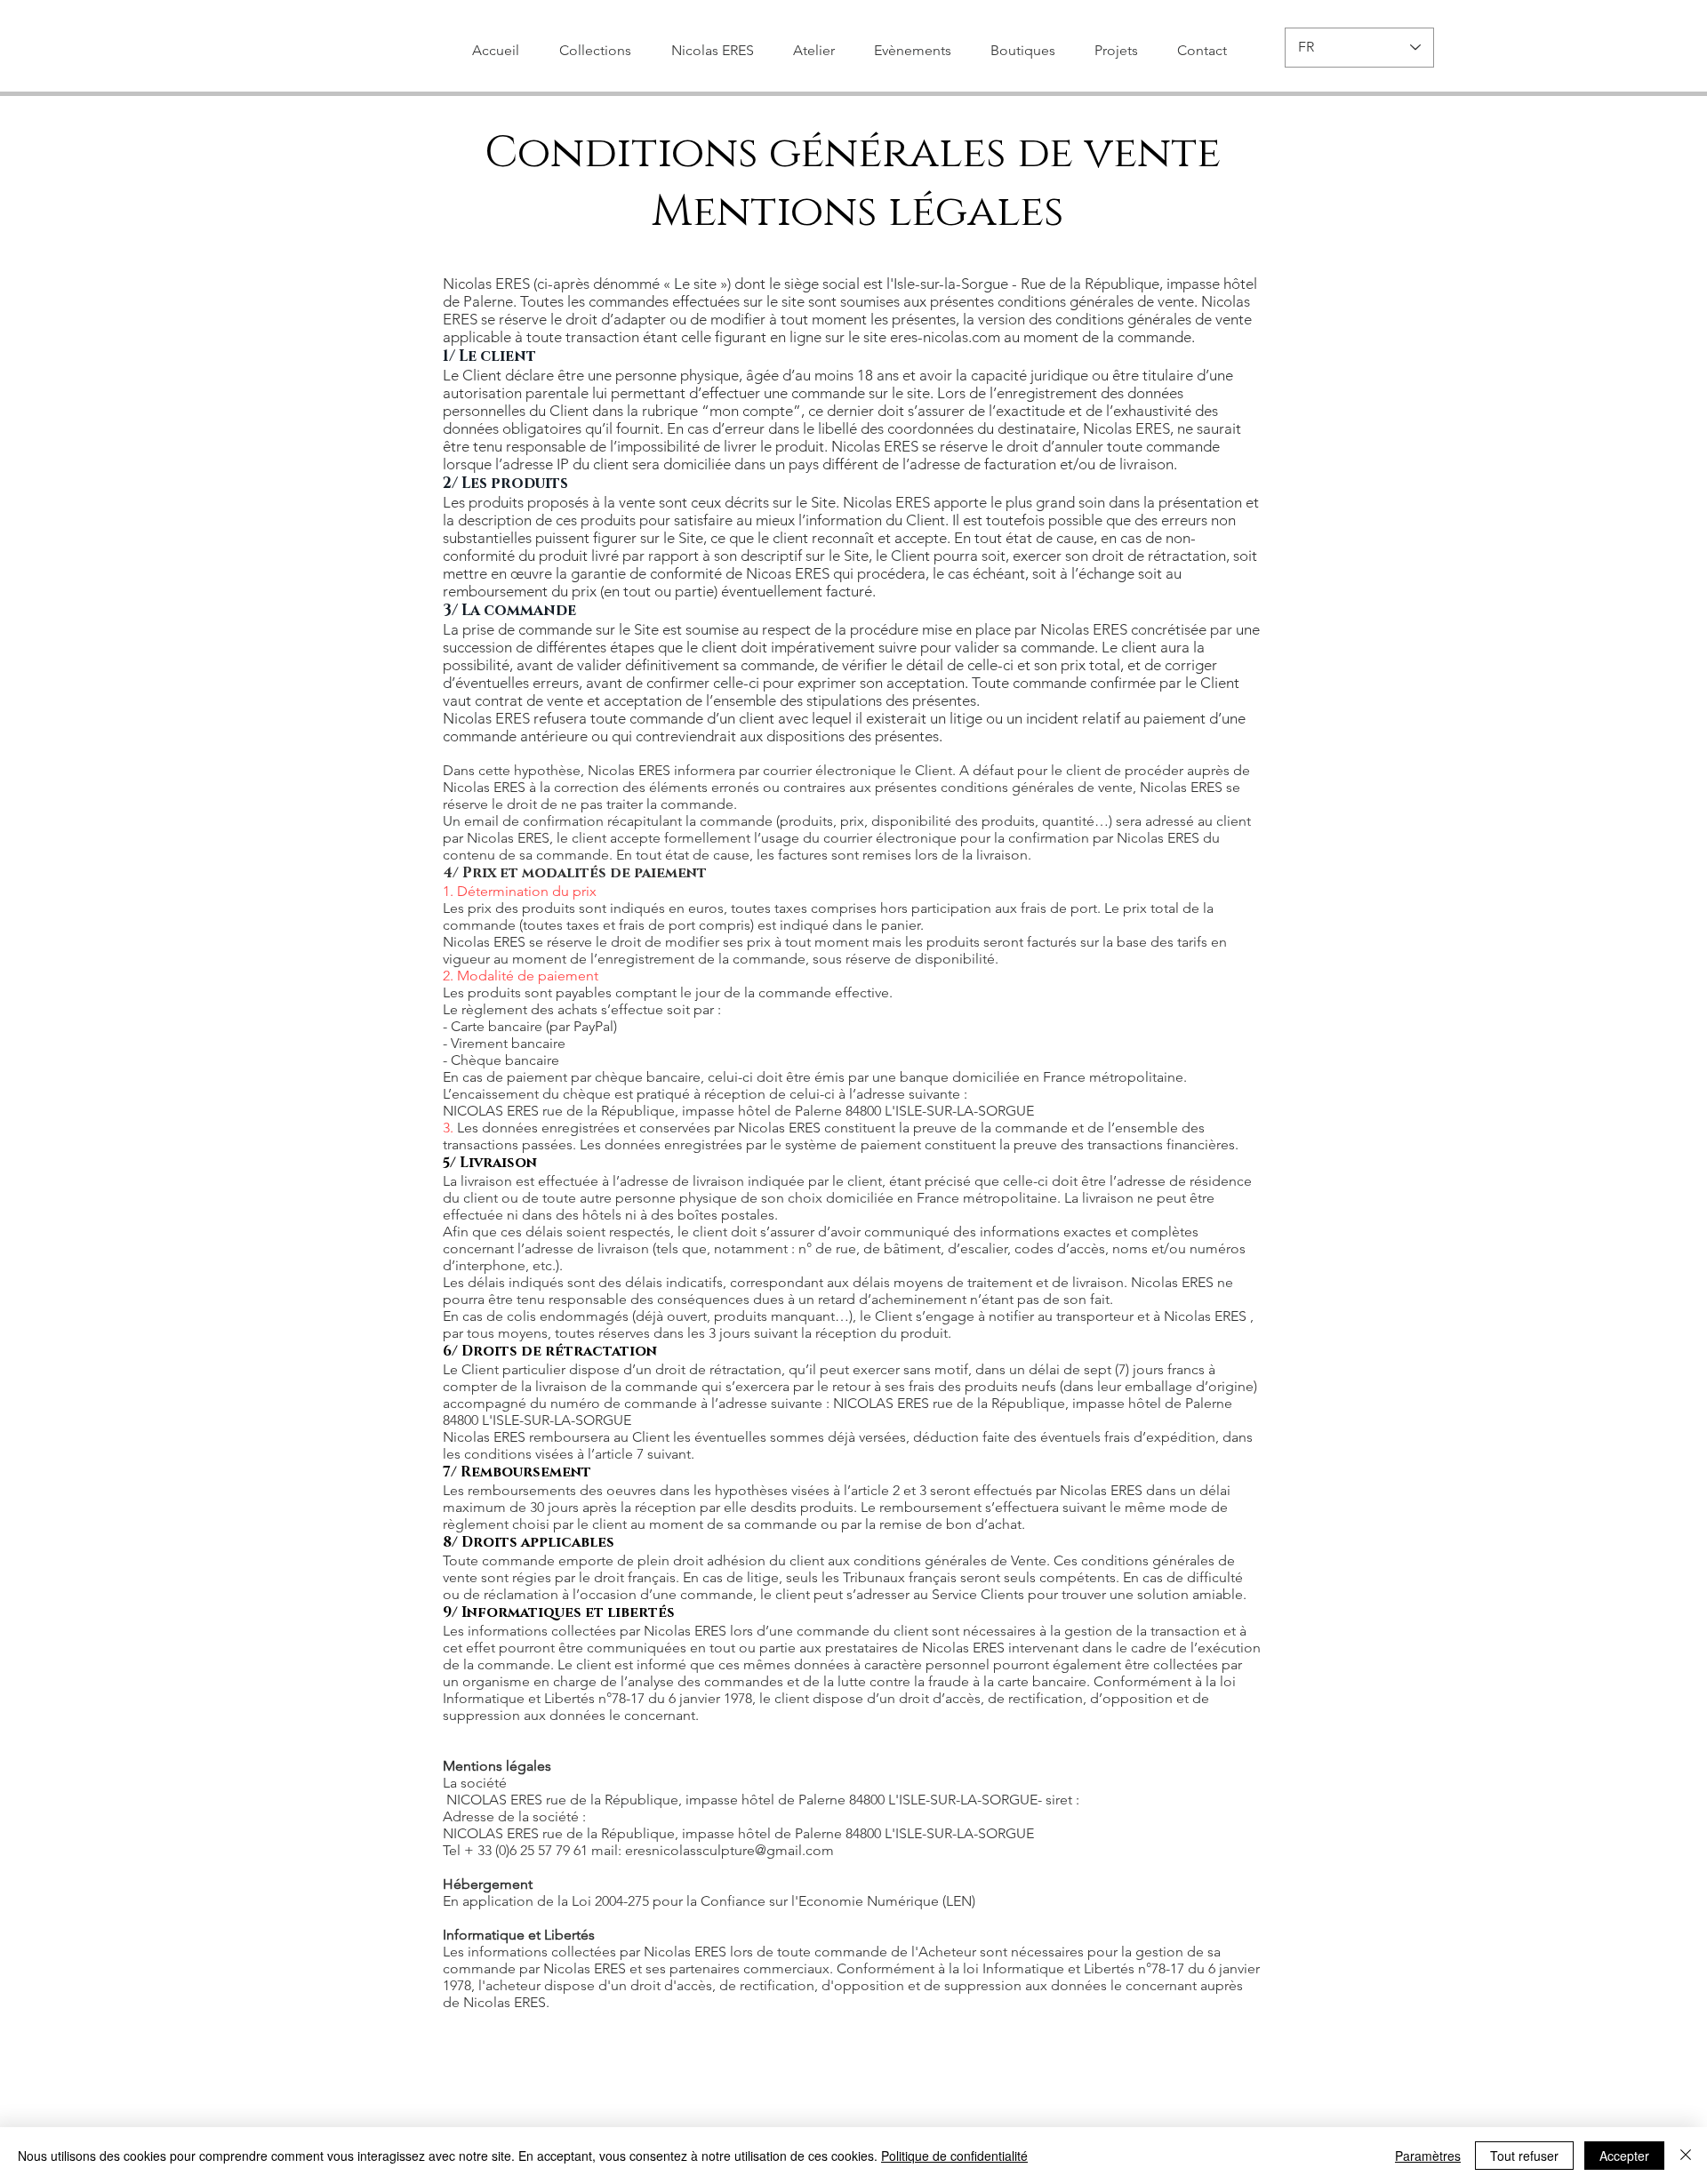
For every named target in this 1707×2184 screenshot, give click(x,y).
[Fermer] (1686, 2156)
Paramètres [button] (1428, 2156)
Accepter (1624, 2156)
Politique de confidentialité (954, 2156)
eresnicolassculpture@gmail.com (729, 1850)
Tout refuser (1524, 2156)
